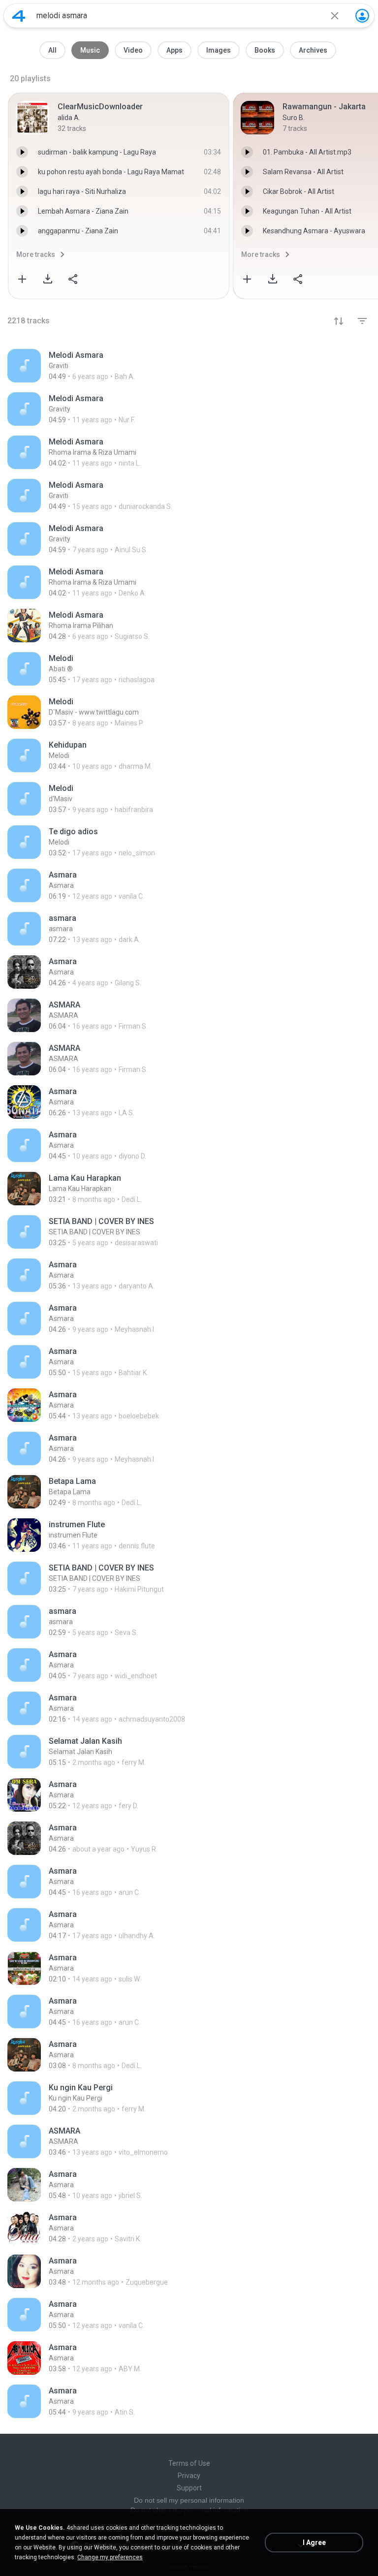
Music (90, 50)
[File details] (189, 366)
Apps (174, 50)
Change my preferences (110, 2557)
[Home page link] (19, 16)
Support (189, 2488)
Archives (313, 50)
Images (219, 50)
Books (265, 50)
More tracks (36, 254)
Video (133, 50)
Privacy (189, 2476)
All (52, 50)
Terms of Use (189, 2463)
